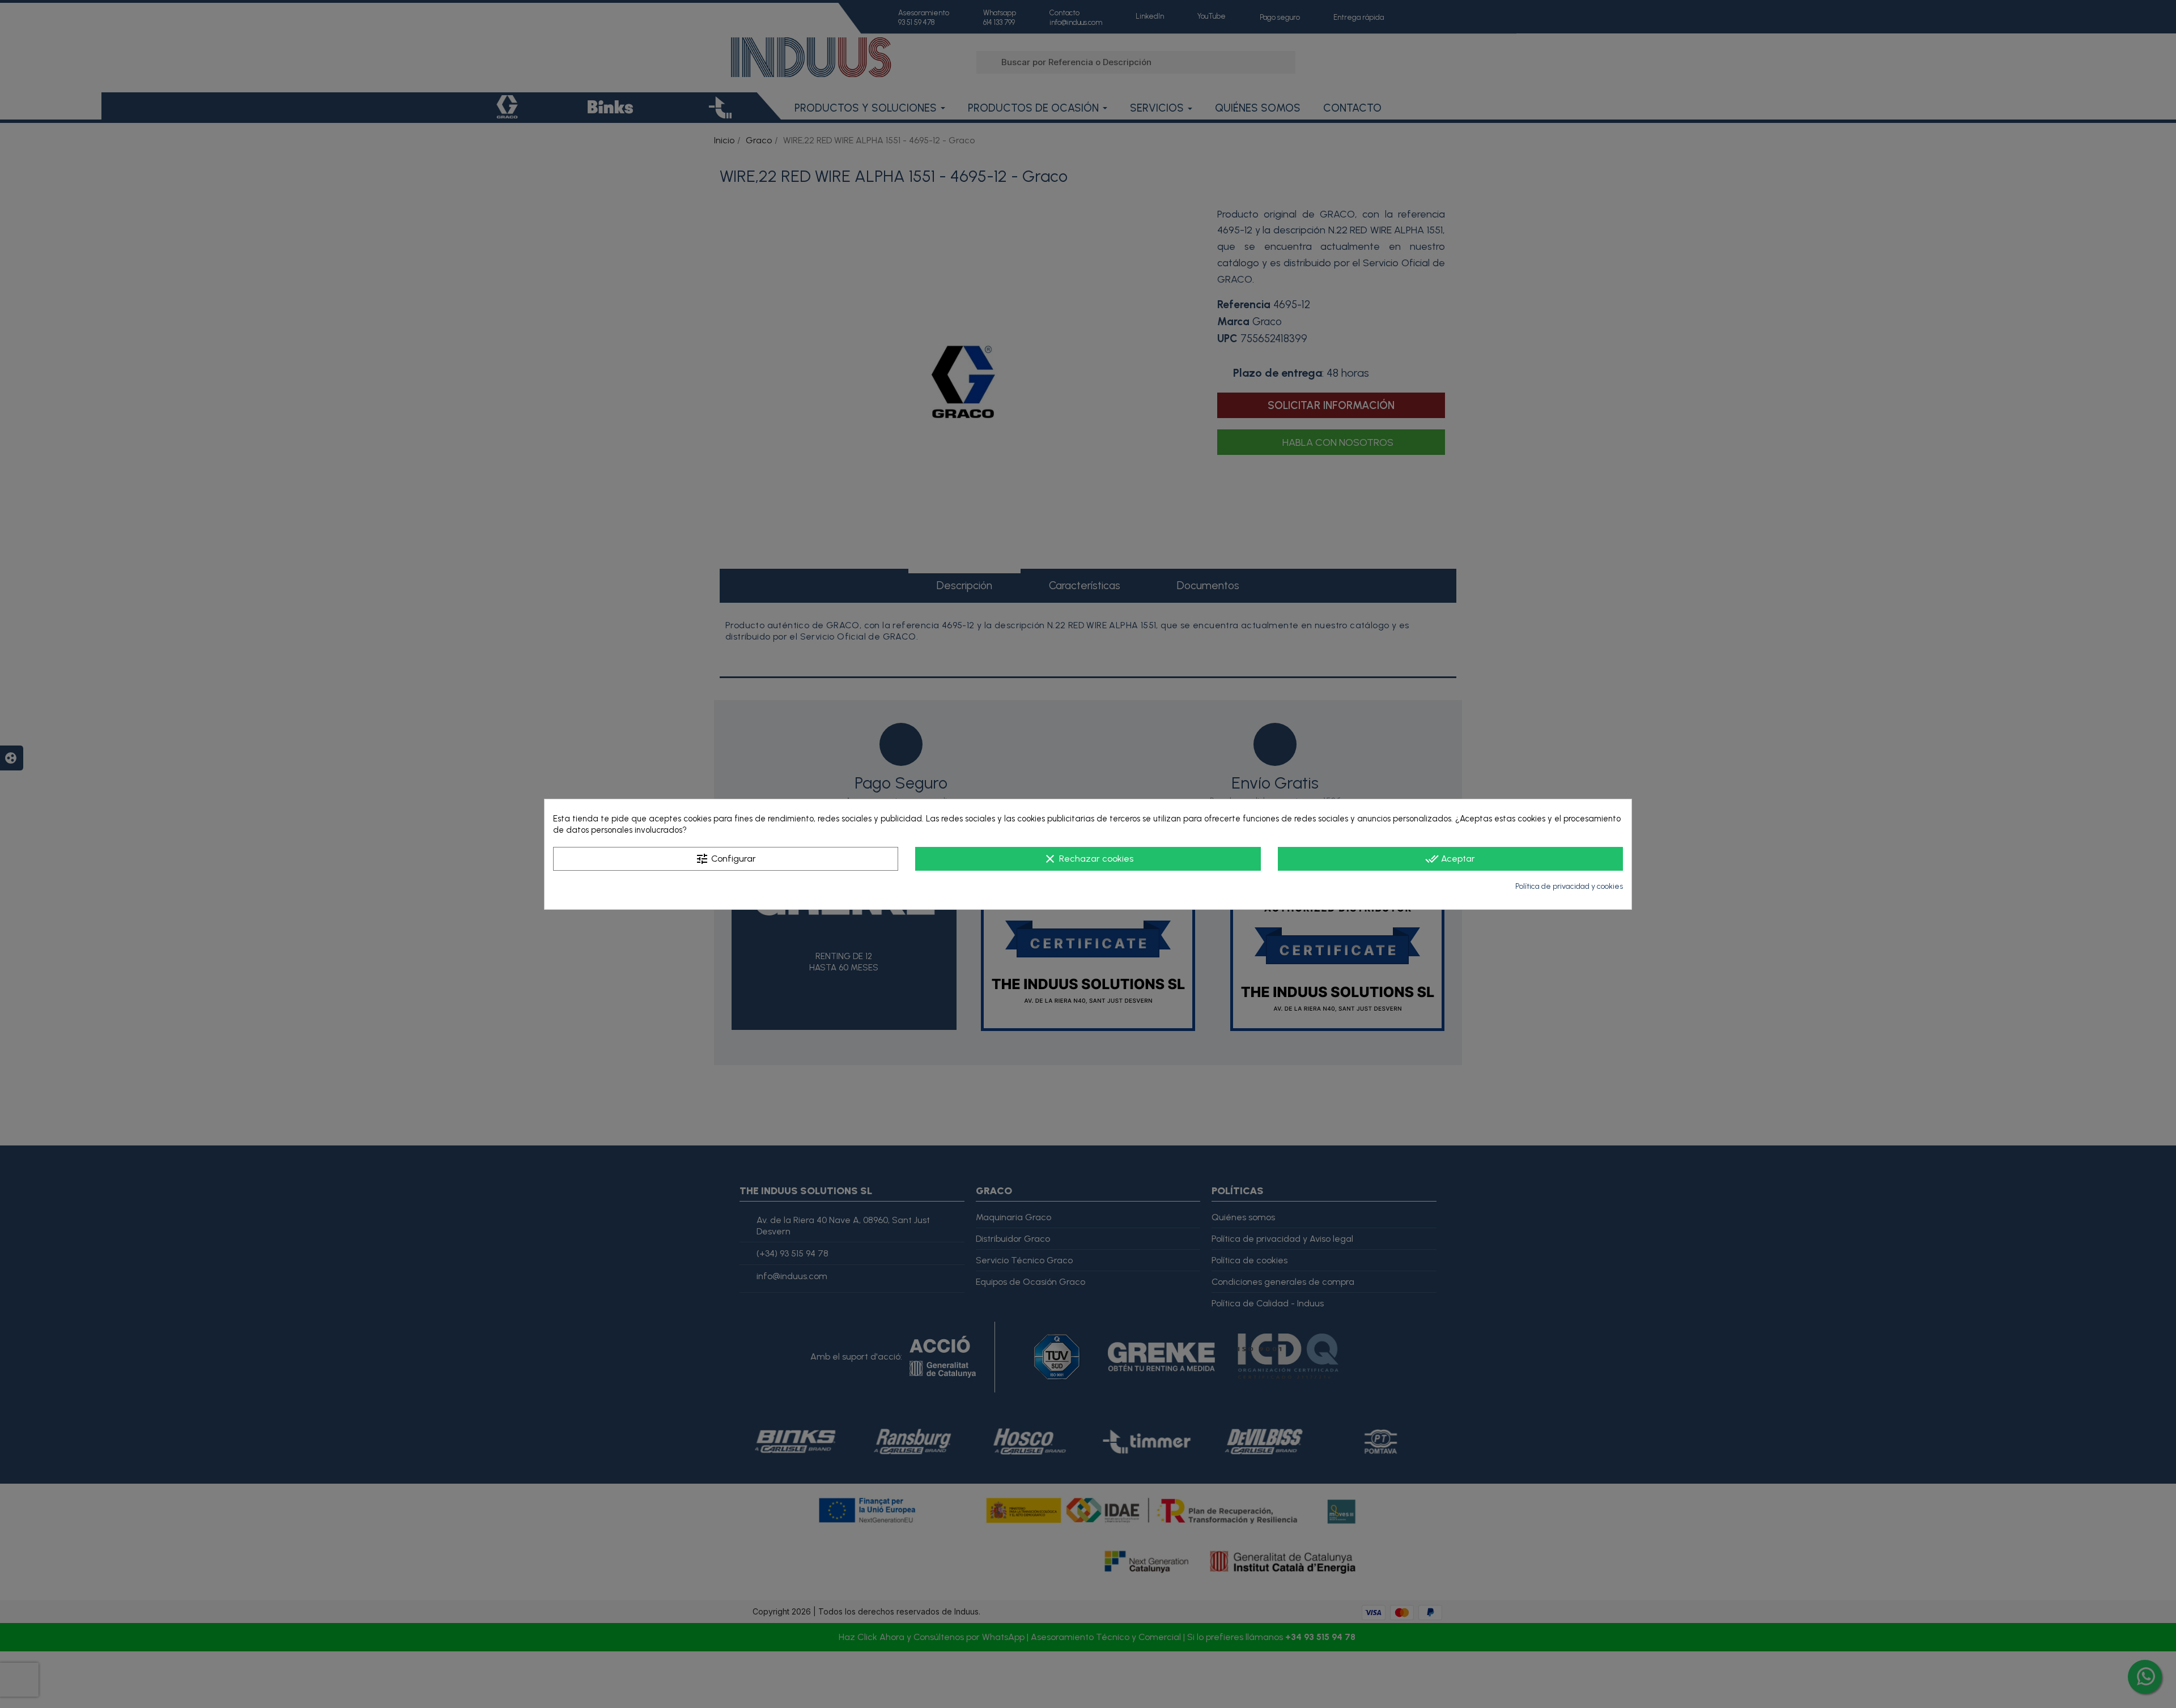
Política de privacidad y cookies (1569, 886)
